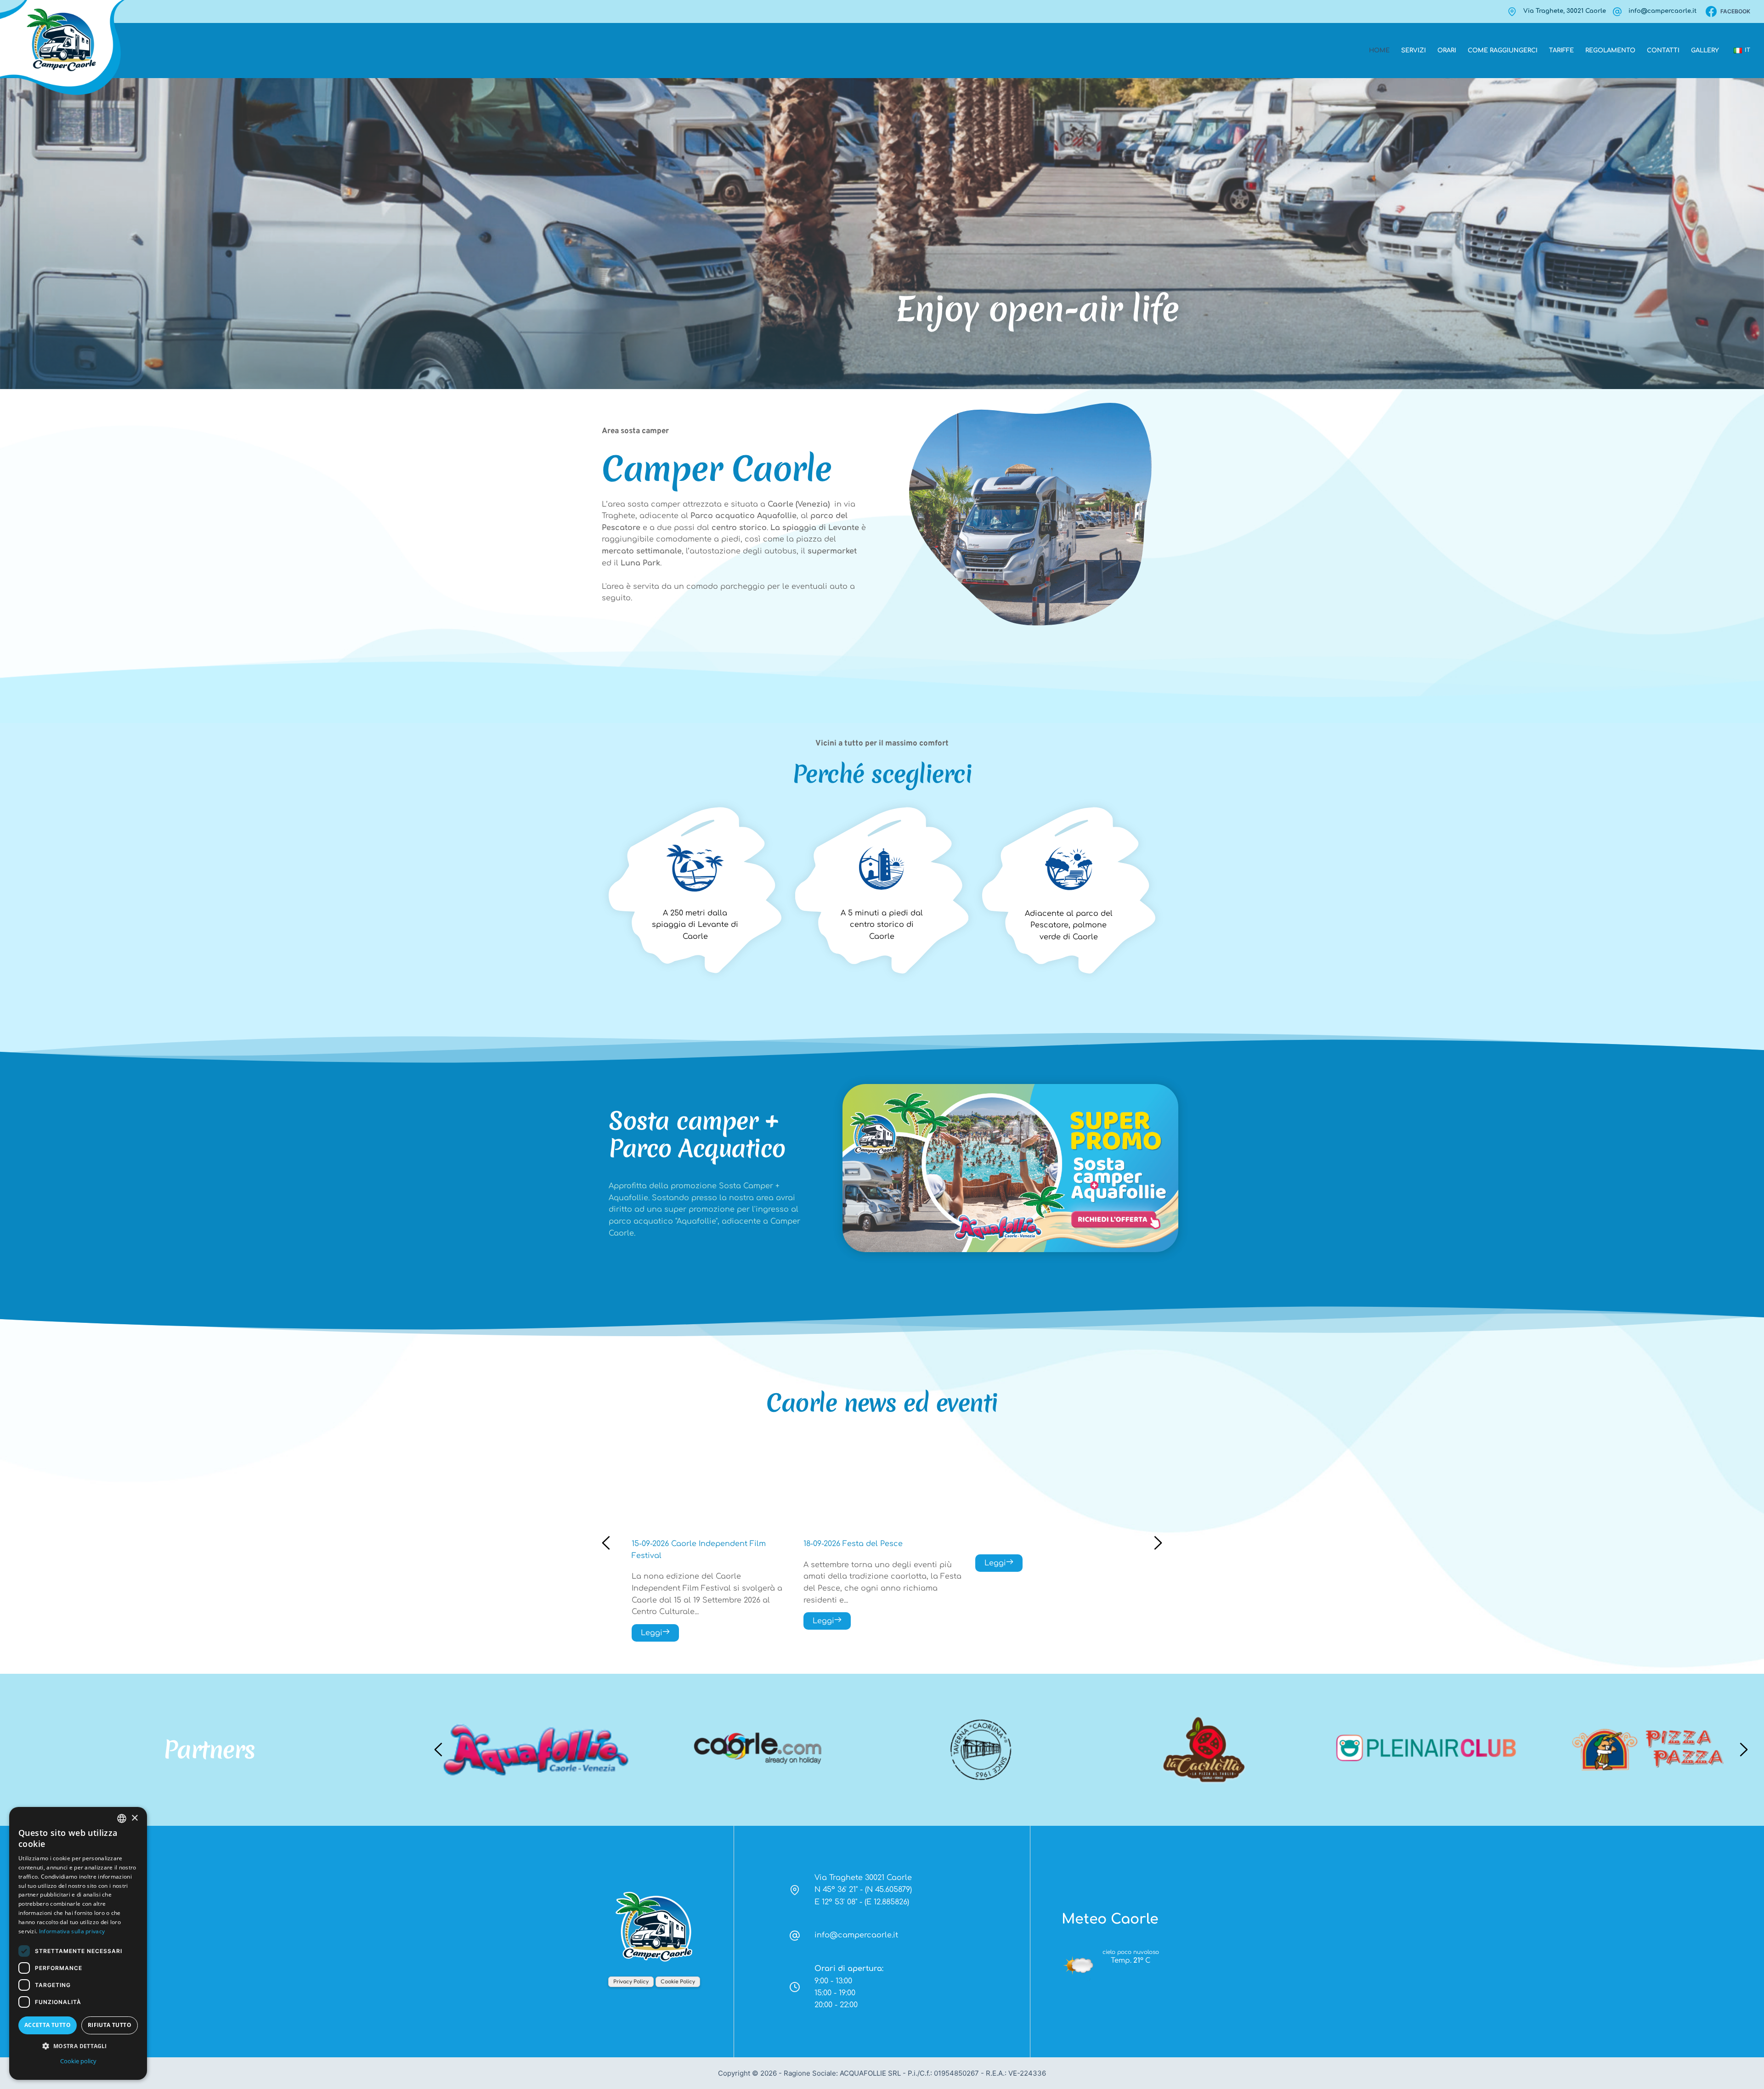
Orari (1447, 51)
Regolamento (1610, 51)
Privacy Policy (631, 1982)
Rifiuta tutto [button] (110, 2025)
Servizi (1413, 51)
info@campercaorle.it (1662, 11)
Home (1379, 51)
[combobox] (122, 1818)
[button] (78, 2046)
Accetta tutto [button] (48, 2025)
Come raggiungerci (1503, 51)
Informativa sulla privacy (72, 1931)
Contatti (1663, 51)
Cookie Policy (678, 1982)
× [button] (134, 1818)
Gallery (1705, 51)
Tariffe (1561, 51)
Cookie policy (78, 2061)
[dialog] (78, 1943)
